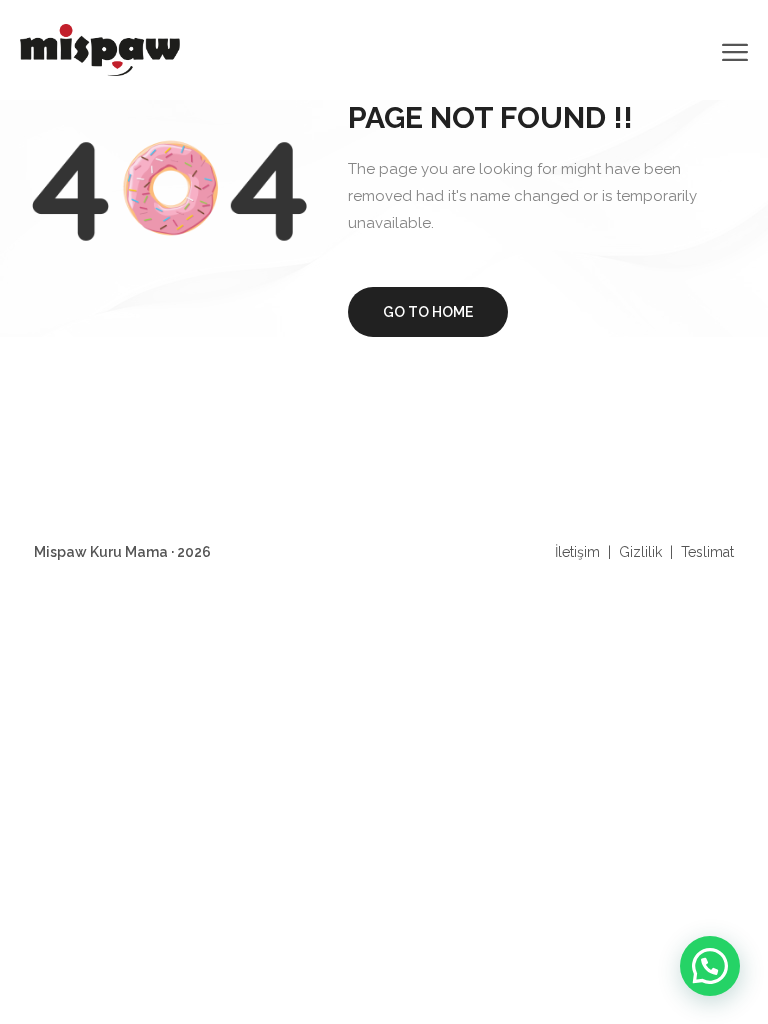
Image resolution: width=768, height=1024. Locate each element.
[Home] (100, 48)
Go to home (428, 312)
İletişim (577, 552)
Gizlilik (640, 552)
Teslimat (707, 552)
